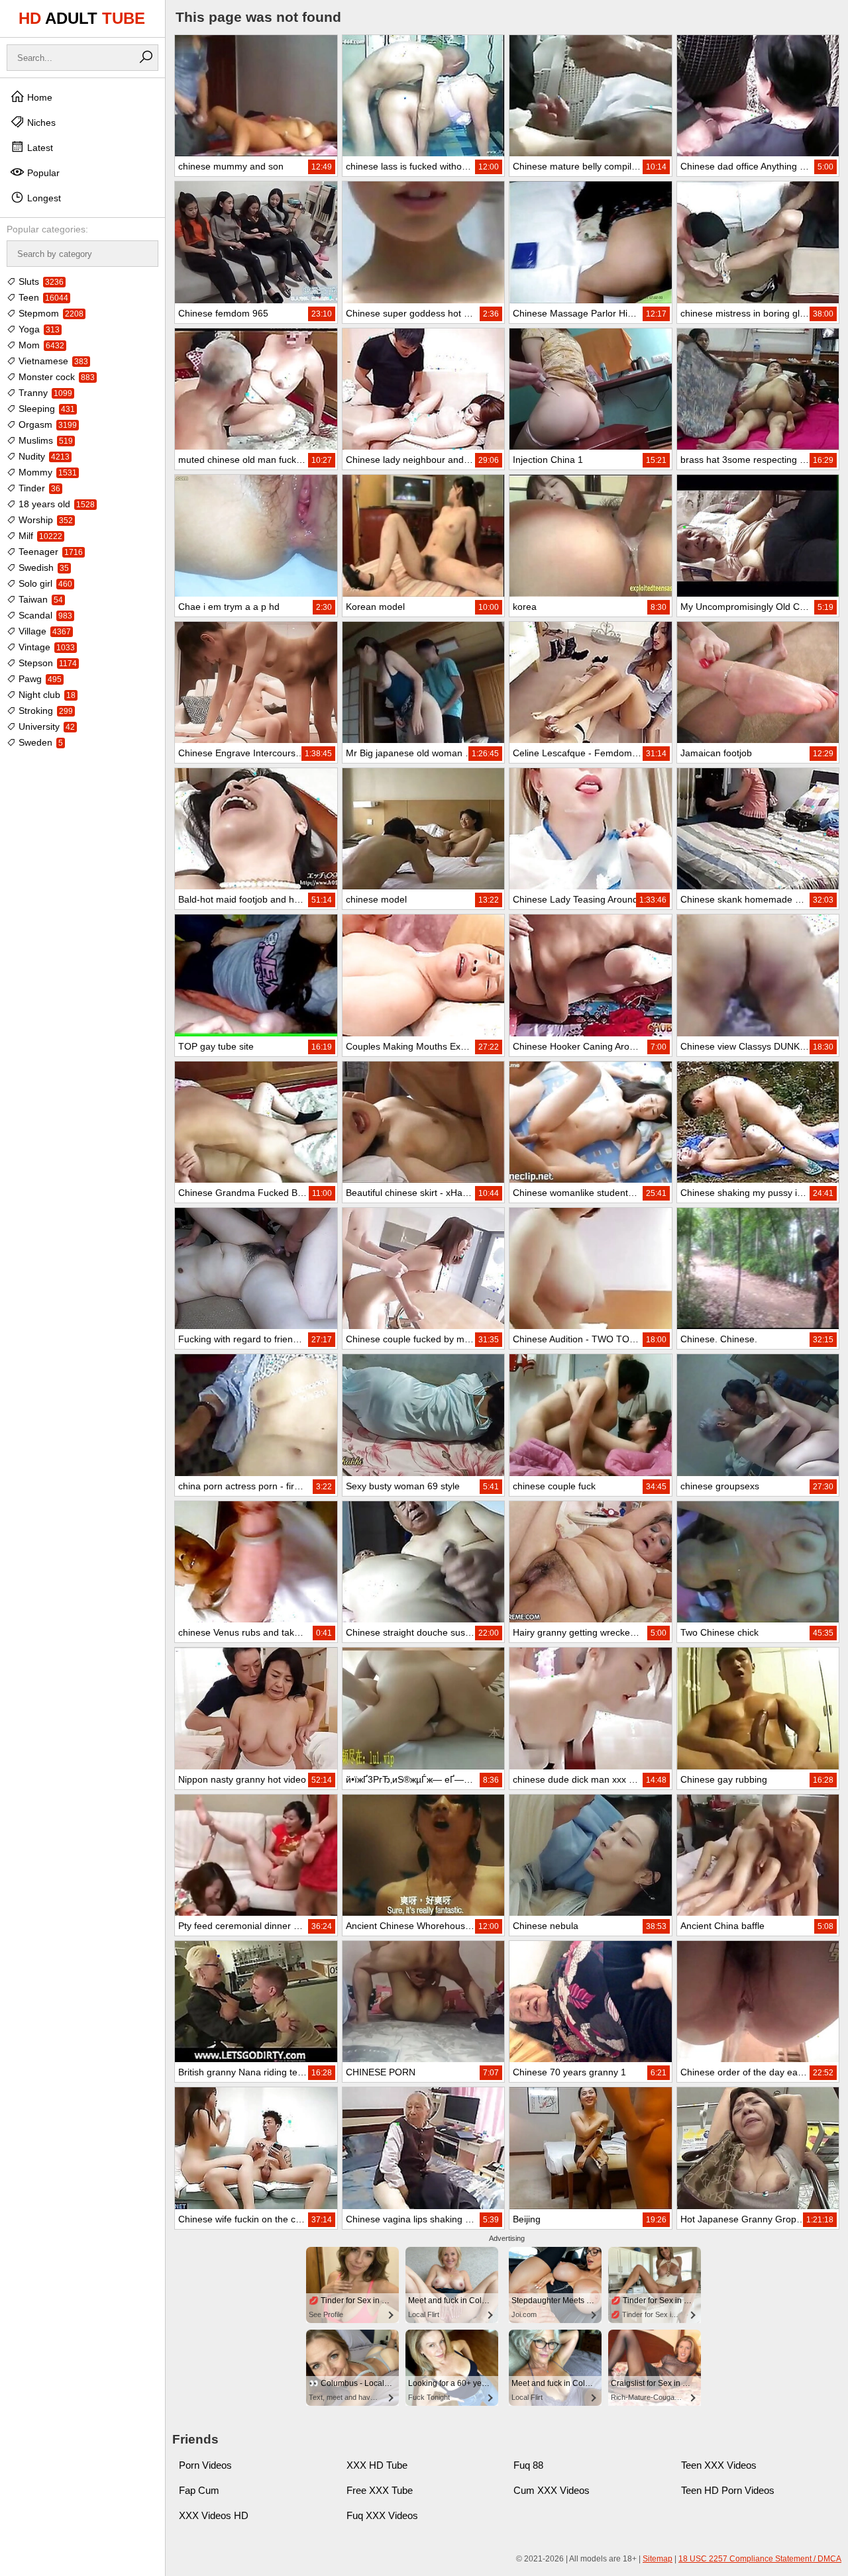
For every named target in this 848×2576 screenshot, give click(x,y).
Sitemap (658, 2559)
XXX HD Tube (377, 2465)
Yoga (38, 329)
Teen (42, 297)
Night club (46, 695)
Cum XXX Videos (552, 2490)
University (45, 726)
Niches (40, 123)
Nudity (43, 456)
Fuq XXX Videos (382, 2515)
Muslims (44, 440)
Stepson (46, 663)
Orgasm (46, 424)
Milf (39, 536)
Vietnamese (52, 361)
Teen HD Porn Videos (728, 2490)
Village (43, 631)
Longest (43, 198)
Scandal (44, 615)
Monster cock (55, 377)
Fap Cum (199, 2490)
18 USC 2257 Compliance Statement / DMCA (760, 2559)
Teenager (49, 552)
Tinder (38, 488)
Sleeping (45, 409)
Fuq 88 (528, 2465)
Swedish (42, 568)
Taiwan (39, 599)
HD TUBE (82, 18)
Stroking (44, 711)
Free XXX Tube (380, 2490)
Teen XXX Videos (719, 2465)
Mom (40, 345)
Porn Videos (205, 2465)
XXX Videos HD (214, 2515)
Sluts (40, 281)
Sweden (39, 742)
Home (38, 97)
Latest (39, 148)
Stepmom (50, 313)
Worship (44, 520)
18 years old (55, 504)
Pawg (39, 679)
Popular (42, 173)
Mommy (46, 472)
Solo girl (44, 583)
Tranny (44, 393)
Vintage (45, 647)
